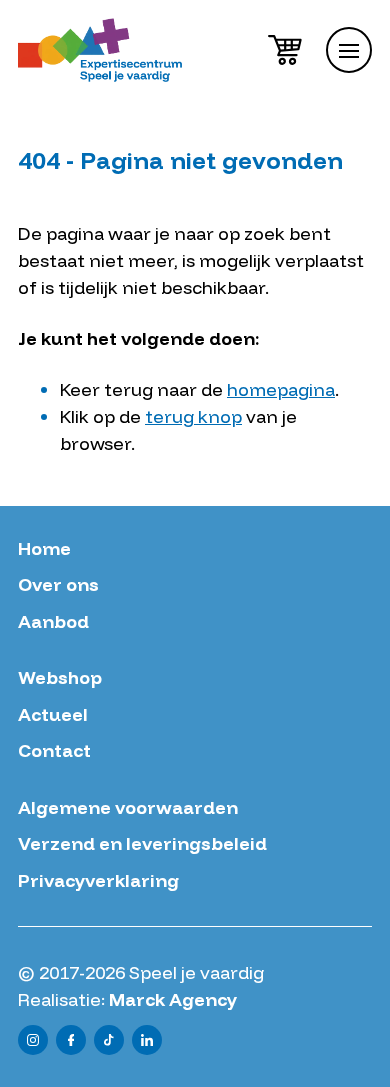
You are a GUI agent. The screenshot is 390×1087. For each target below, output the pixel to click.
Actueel (53, 715)
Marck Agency (173, 999)
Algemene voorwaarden (128, 808)
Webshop (60, 678)
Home (44, 549)
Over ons (58, 585)
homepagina (281, 389)
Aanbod (53, 622)
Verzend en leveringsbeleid (142, 844)
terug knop (193, 416)
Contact (54, 751)
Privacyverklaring (98, 881)
